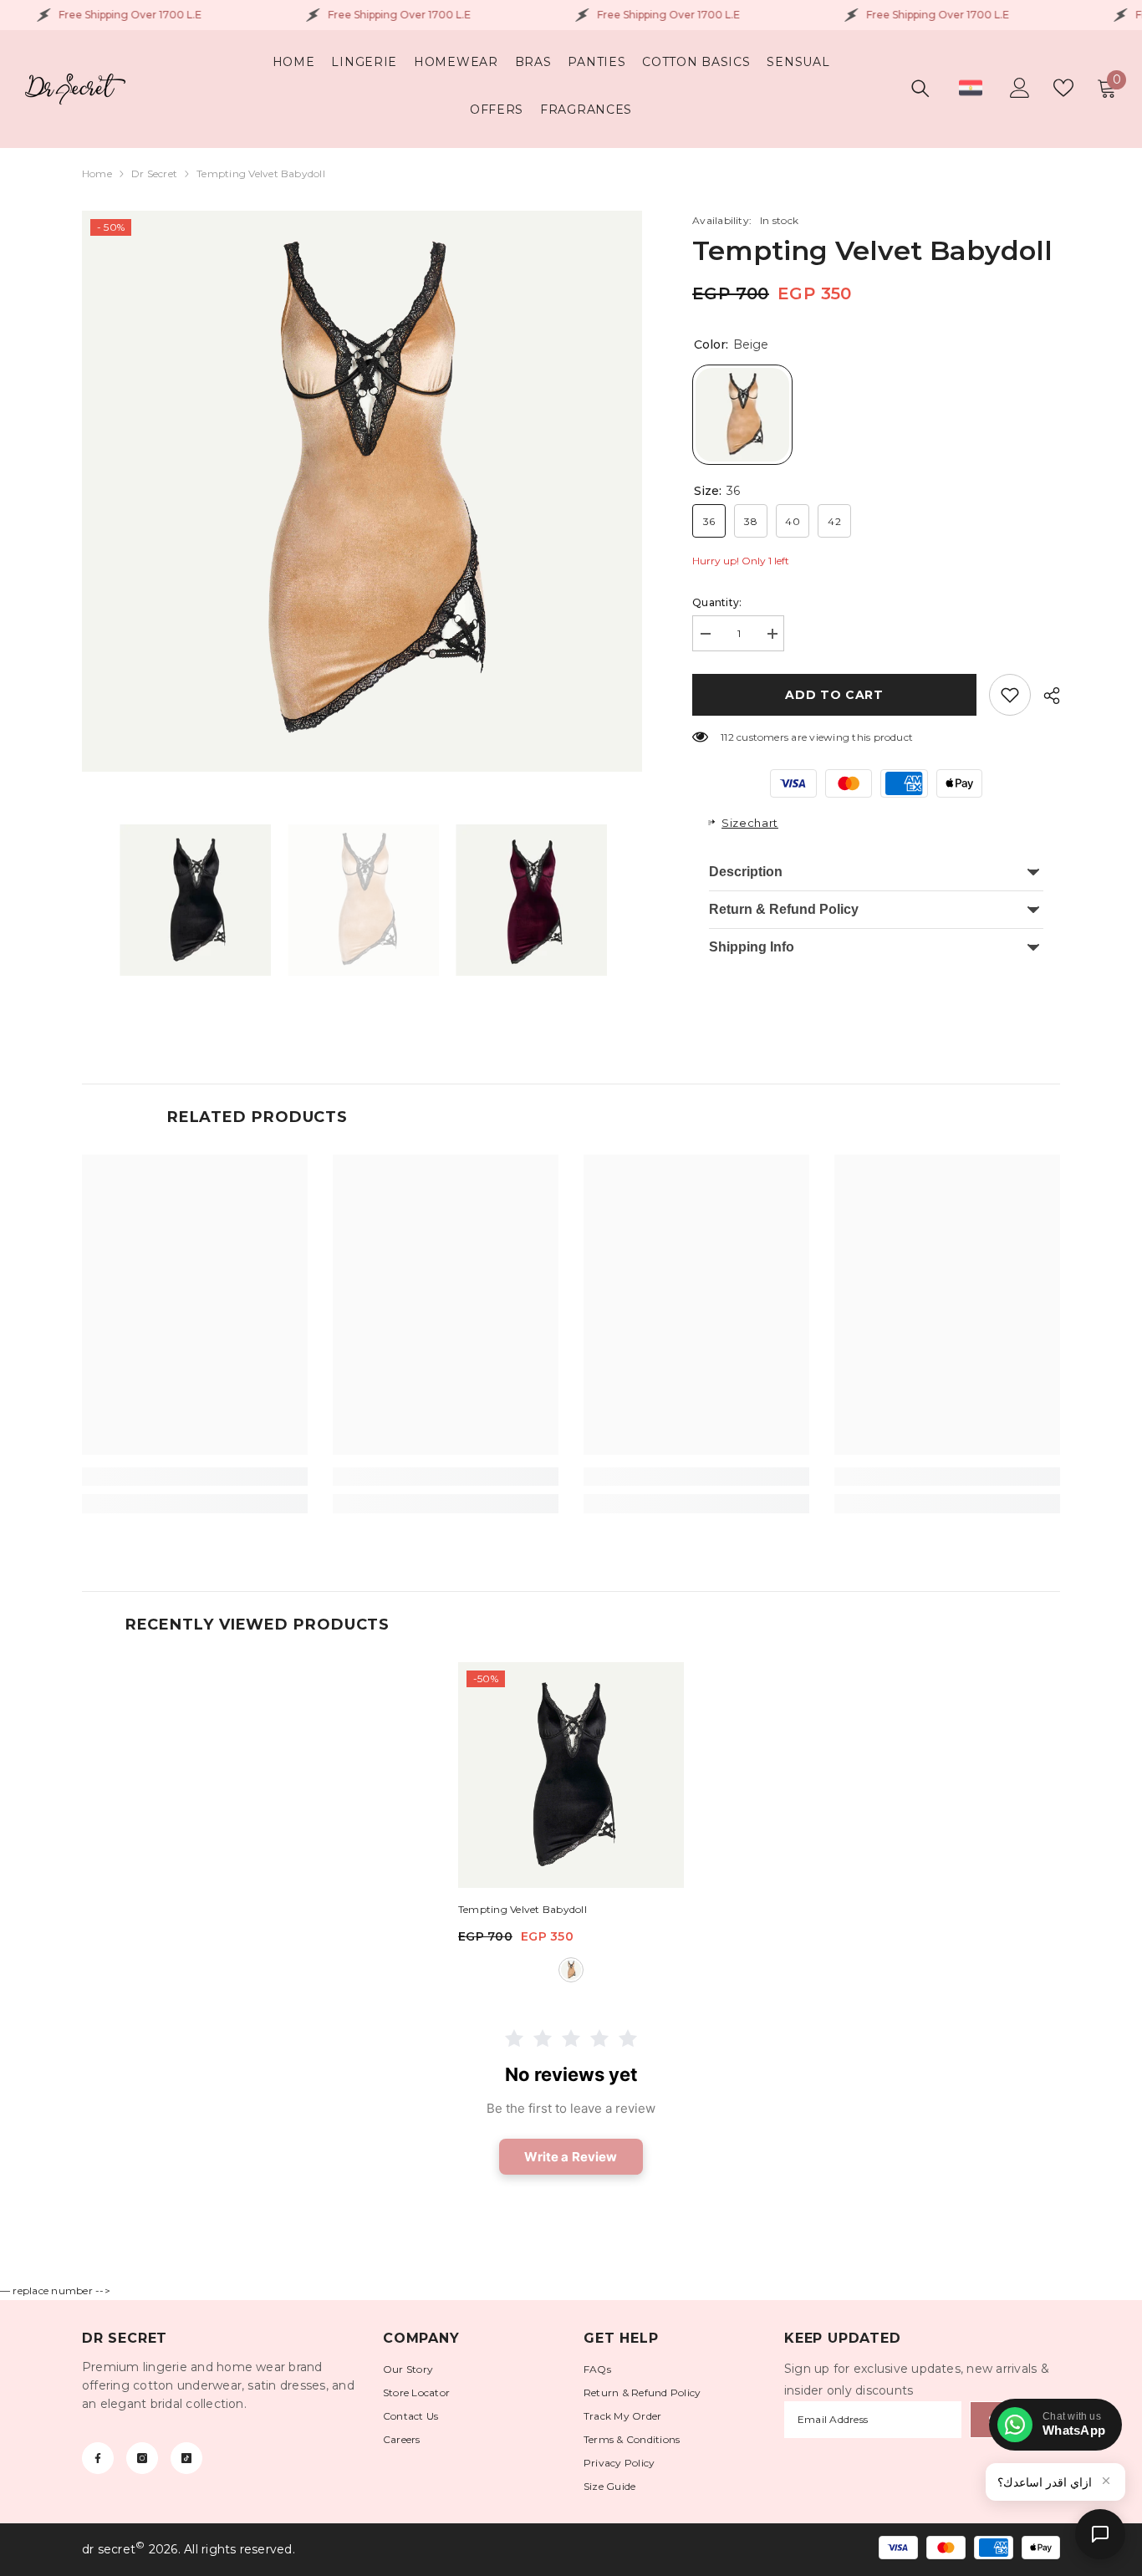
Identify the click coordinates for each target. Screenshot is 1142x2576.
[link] (1010, 695)
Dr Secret (154, 173)
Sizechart (750, 823)
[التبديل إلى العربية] (971, 88)
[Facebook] (98, 2458)
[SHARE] (1045, 696)
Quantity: (717, 602)
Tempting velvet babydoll (523, 1909)
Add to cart (834, 695)
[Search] (920, 88)
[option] (362, 491)
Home (97, 173)
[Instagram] (142, 2458)
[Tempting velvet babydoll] (571, 1775)
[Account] (1020, 88)
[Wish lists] (1063, 88)
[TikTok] (186, 2458)
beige (571, 1970)
